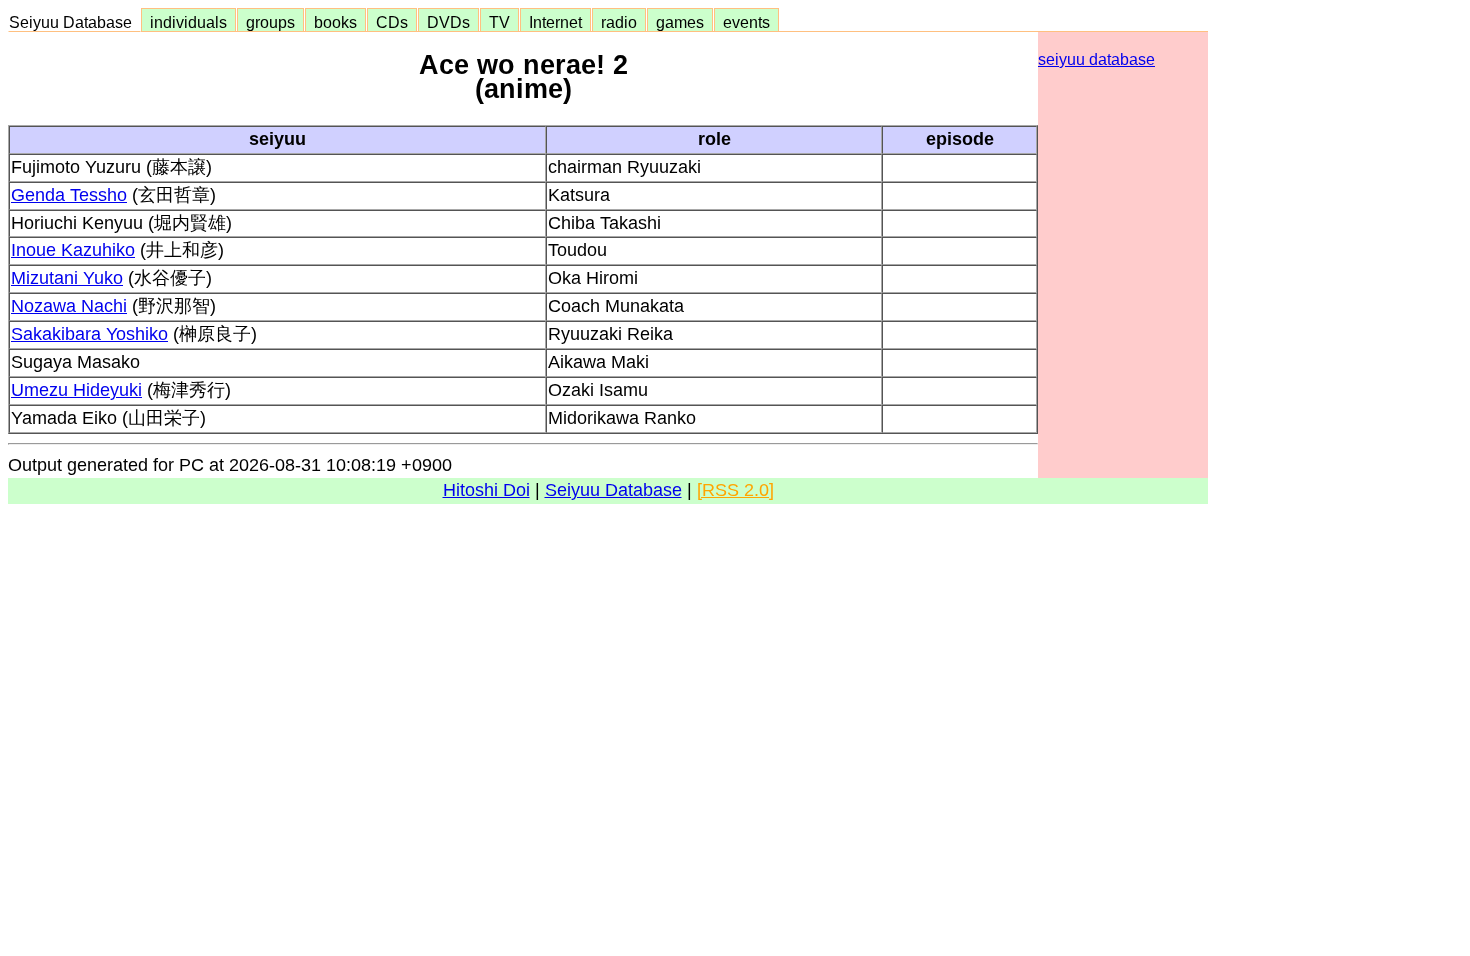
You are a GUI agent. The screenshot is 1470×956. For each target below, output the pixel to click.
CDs (392, 22)
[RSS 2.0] (735, 490)
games (680, 22)
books (335, 22)
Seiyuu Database (74, 22)
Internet (555, 22)
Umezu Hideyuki (76, 390)
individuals (188, 22)
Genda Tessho (69, 195)
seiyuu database (1096, 59)
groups (270, 22)
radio (619, 22)
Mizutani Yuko (67, 278)
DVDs (448, 22)
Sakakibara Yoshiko (89, 334)
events (746, 22)
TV (499, 22)
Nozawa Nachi (69, 306)
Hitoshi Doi (486, 490)
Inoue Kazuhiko (73, 250)
